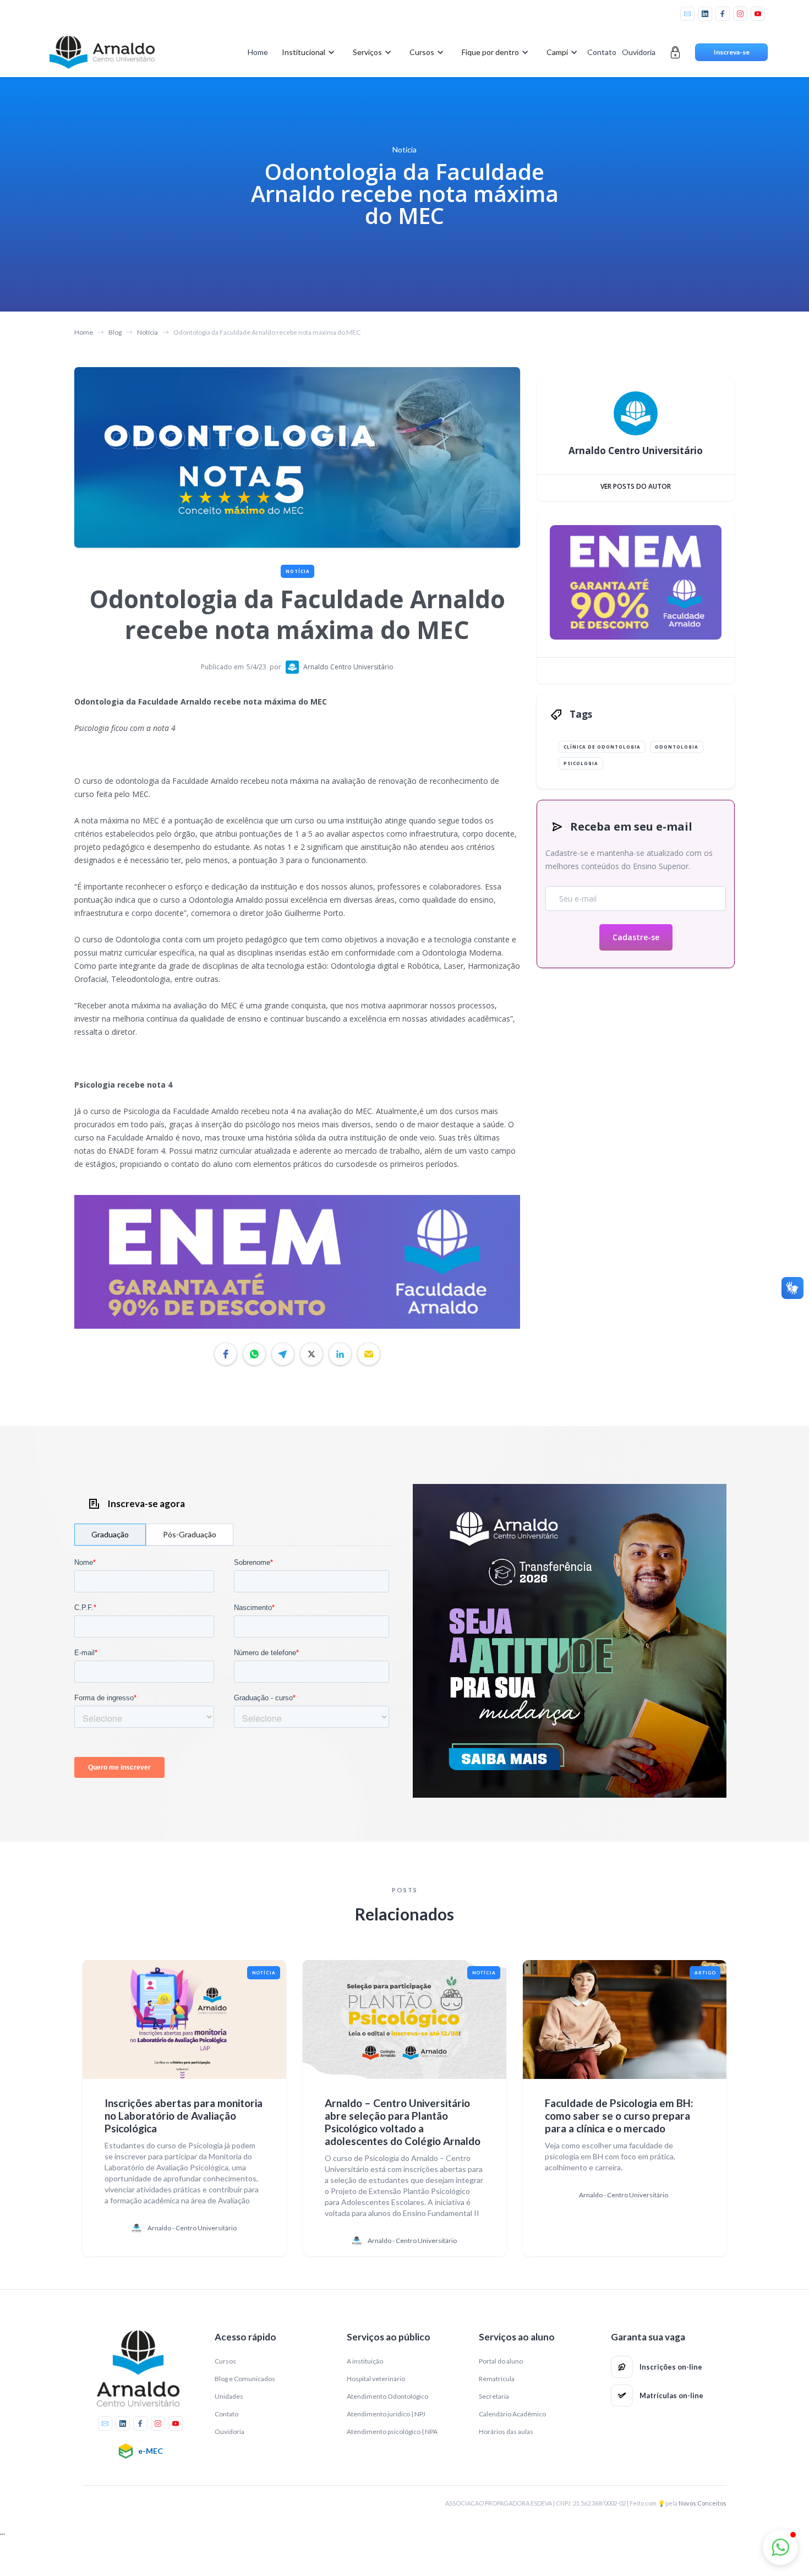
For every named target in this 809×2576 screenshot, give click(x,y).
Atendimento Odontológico (387, 2396)
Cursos (225, 2361)
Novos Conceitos (703, 2503)
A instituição (365, 2361)
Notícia (147, 332)
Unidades (229, 2396)
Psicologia (581, 763)
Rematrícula (497, 2379)
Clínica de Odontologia (602, 747)
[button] (306, 52)
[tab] (110, 1535)
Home (258, 52)
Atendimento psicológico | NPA (392, 2432)
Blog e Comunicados (245, 2379)
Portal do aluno (501, 2361)
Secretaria (494, 2396)
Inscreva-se (732, 52)
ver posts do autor (636, 486)
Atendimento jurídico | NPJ (386, 2414)
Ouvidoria (639, 52)
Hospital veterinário (376, 2379)
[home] (102, 52)
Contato (602, 52)
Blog (115, 332)
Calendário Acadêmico (512, 2414)
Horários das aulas (506, 2432)
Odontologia (677, 747)
